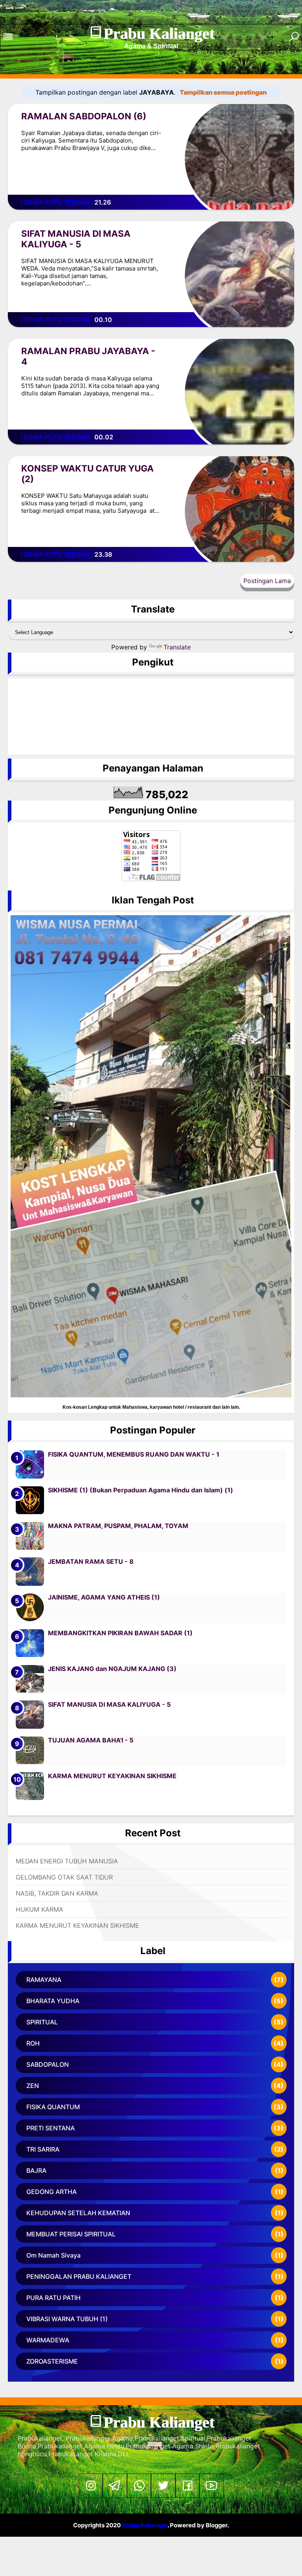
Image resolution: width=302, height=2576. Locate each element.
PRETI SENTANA (51, 2128)
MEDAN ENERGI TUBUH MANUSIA (67, 1861)
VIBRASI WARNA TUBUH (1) (67, 2319)
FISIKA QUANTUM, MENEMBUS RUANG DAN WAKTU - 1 (134, 1454)
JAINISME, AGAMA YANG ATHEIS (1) (104, 1597)
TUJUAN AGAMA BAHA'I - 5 (91, 1740)
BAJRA (36, 2170)
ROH (33, 2043)
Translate (177, 647)
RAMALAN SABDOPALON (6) (84, 116)
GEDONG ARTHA (52, 2192)
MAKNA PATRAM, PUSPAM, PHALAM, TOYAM (118, 1526)
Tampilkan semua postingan (223, 92)
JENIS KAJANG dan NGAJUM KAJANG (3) (112, 1669)
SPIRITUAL (42, 2022)
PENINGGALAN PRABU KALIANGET (79, 2276)
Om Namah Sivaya (53, 2255)
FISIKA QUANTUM (53, 2107)
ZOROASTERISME (52, 2361)
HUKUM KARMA (40, 1909)
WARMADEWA (48, 2340)
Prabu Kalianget (159, 34)
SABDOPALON (48, 2064)
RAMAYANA (44, 1980)
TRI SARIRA (43, 2149)
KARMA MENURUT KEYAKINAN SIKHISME (112, 1776)
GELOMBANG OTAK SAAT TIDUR (64, 1877)
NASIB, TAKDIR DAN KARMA (57, 1893)
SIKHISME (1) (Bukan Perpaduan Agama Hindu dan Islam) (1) (141, 1490)
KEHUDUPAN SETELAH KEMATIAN (78, 2213)
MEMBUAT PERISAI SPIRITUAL (71, 2234)
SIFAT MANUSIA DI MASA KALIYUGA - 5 (76, 239)
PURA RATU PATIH (53, 2298)
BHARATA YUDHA (53, 2001)
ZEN (33, 2086)
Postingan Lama (267, 581)
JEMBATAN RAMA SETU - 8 (91, 1561)
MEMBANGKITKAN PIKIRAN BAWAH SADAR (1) (120, 1633)
